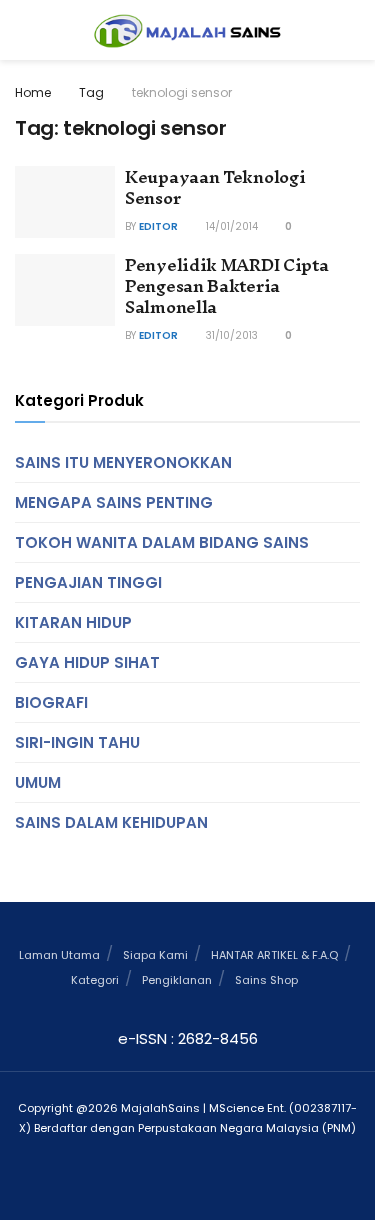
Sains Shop (266, 980)
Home (33, 92)
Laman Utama (59, 955)
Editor (158, 226)
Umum (38, 782)
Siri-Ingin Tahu (77, 742)
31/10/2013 (230, 335)
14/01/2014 (230, 226)
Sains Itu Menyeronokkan (123, 462)
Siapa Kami (155, 955)
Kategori (95, 980)
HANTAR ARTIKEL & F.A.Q (274, 955)
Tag (91, 92)
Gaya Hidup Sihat (87, 662)
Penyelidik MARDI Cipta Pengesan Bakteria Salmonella (226, 285)
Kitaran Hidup (73, 622)
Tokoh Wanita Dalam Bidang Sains (162, 542)
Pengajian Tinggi (88, 582)
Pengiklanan (177, 980)
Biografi (51, 702)
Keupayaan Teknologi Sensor (215, 187)
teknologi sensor (182, 92)
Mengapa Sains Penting (114, 502)
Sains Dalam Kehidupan (111, 822)
